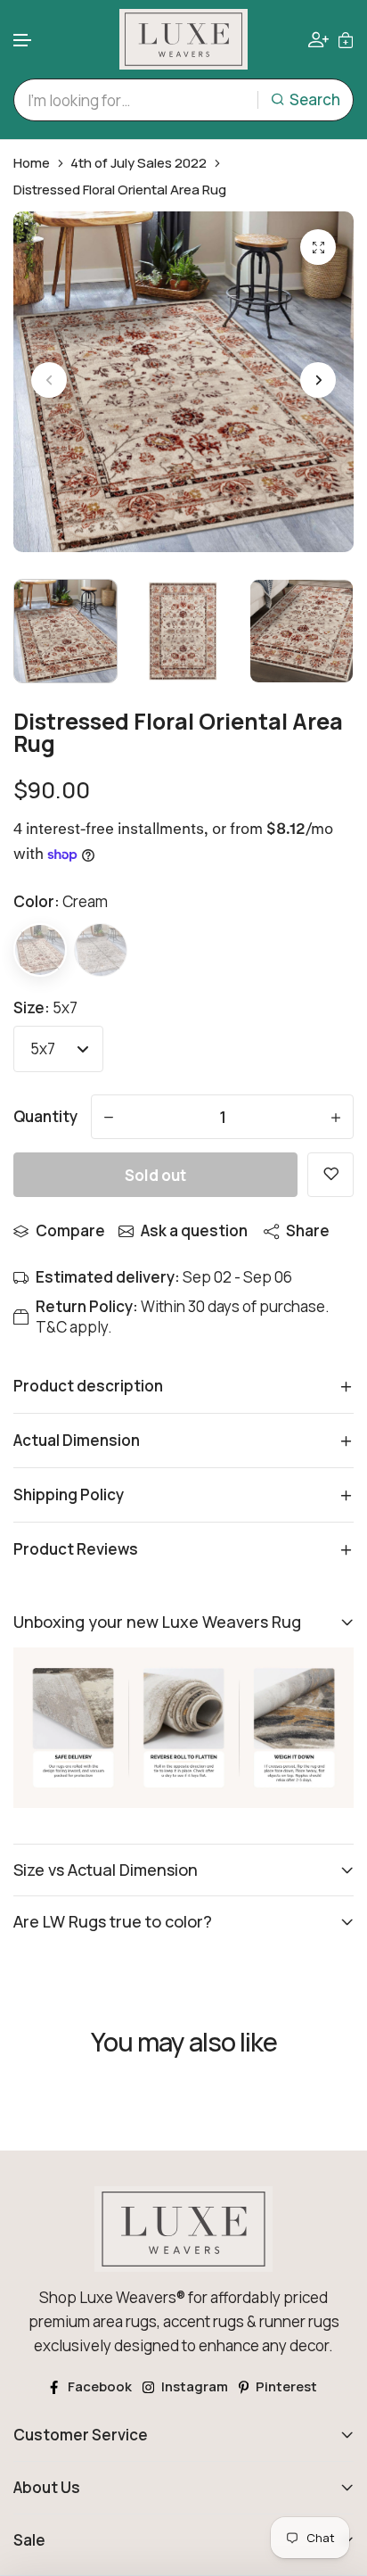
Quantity (45, 1116)
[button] (23, 41)
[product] (318, 247)
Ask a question (194, 1230)
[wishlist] (330, 1175)
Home (32, 163)
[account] (318, 40)
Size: (45, 1007)
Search (315, 99)
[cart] (346, 39)
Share (308, 1230)
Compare (70, 1230)
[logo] (183, 39)
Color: (61, 901)
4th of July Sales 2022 (139, 163)
